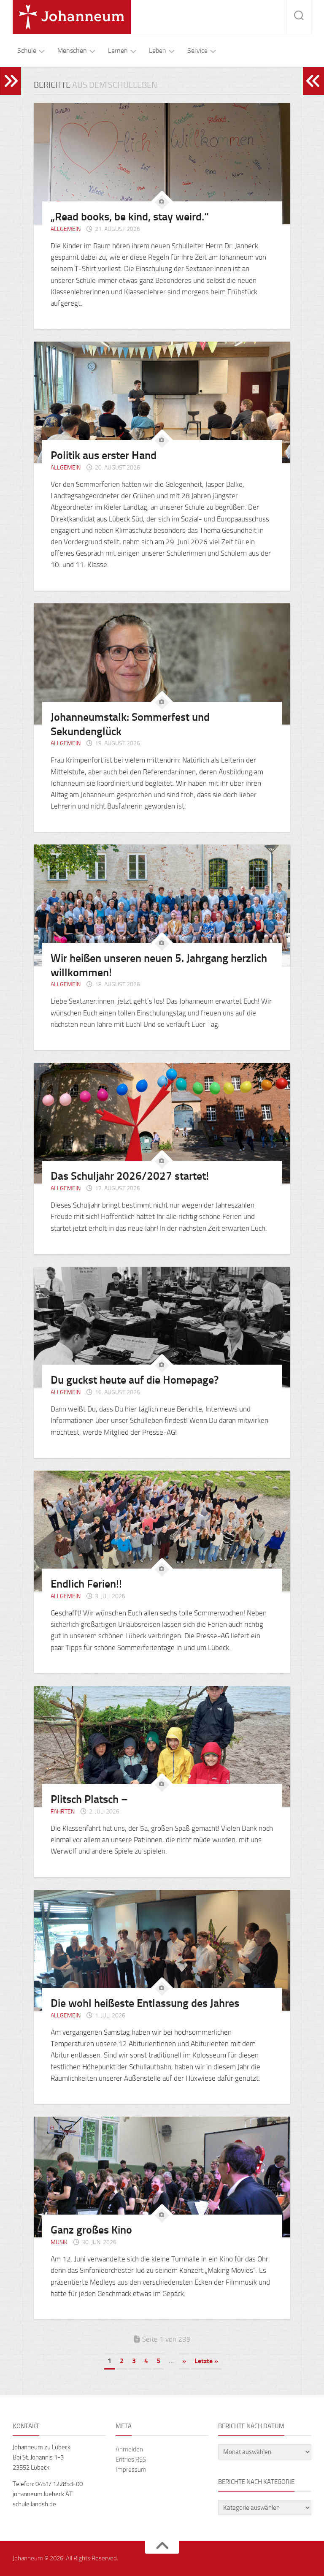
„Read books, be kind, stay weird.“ (130, 217)
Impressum (131, 2470)
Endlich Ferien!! (86, 1584)
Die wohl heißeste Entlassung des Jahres (145, 2003)
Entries (131, 2459)
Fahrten (63, 1812)
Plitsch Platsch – (89, 1799)
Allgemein (66, 229)
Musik (59, 2242)
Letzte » (206, 2361)
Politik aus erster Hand (104, 455)
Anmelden (129, 2449)
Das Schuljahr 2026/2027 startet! (130, 1176)
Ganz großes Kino (91, 2230)
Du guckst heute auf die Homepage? (135, 1380)
